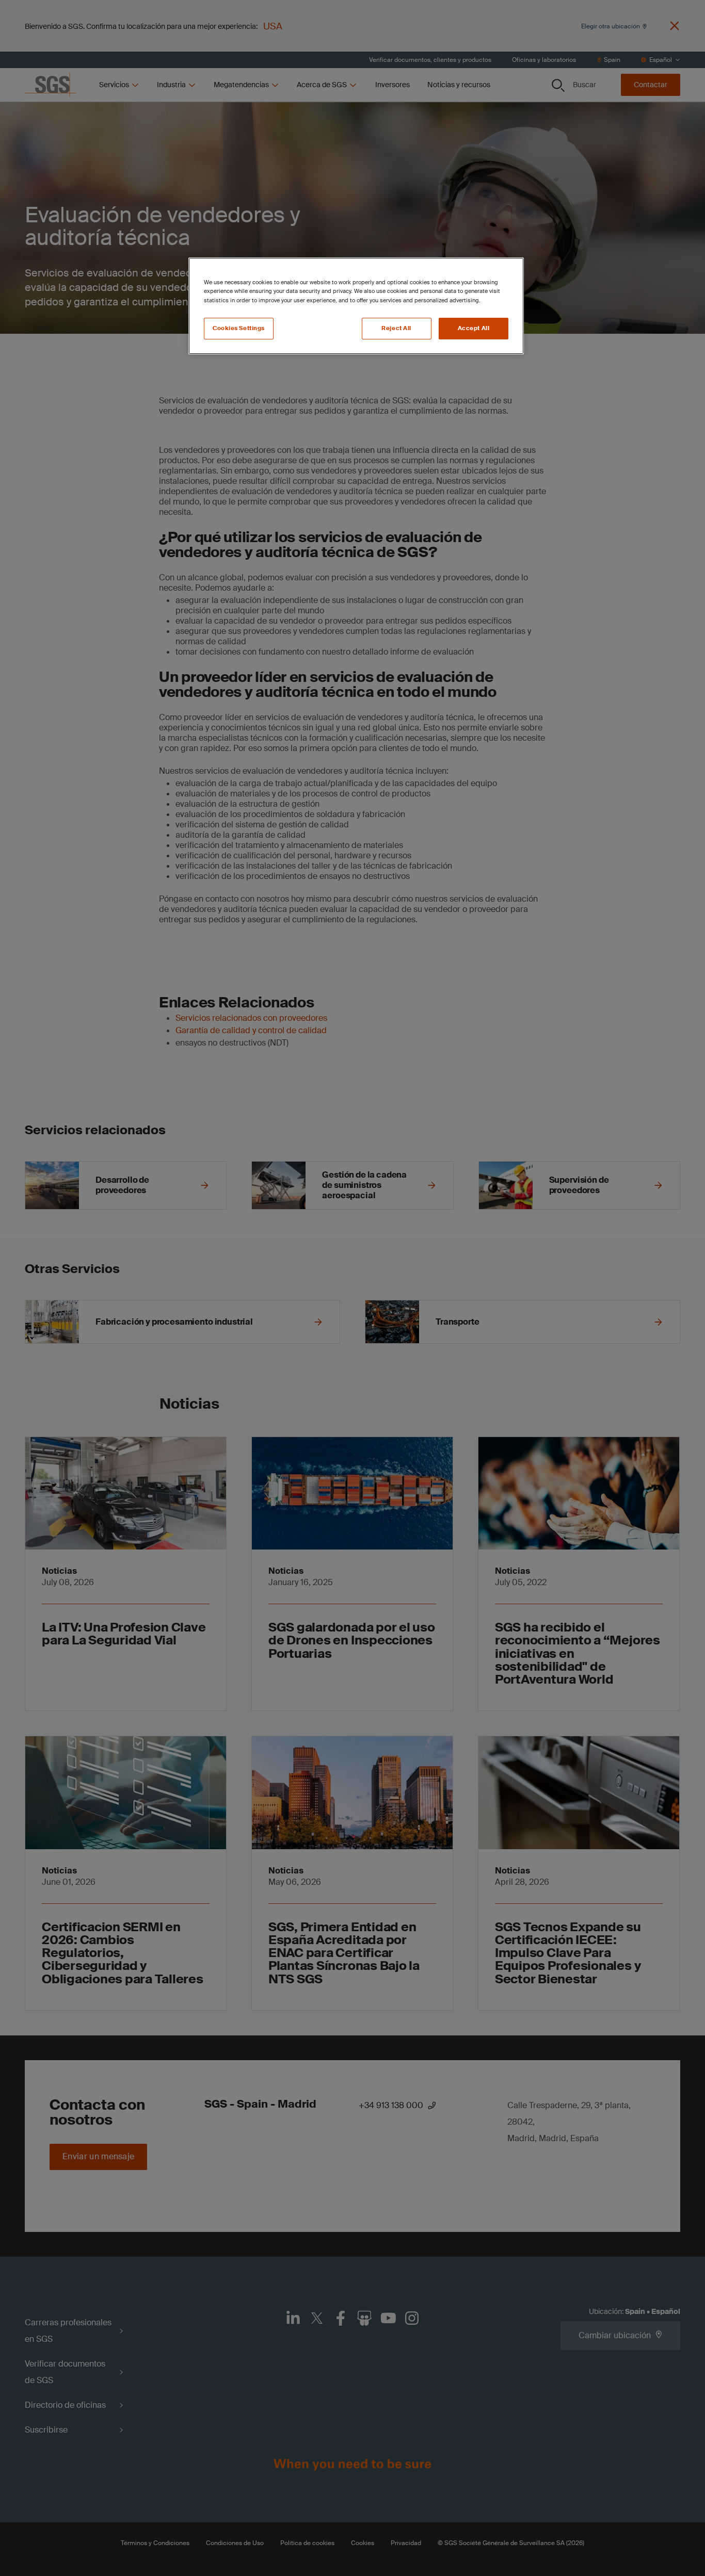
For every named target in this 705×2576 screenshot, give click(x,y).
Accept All (474, 328)
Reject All (396, 328)
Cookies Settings (239, 328)
